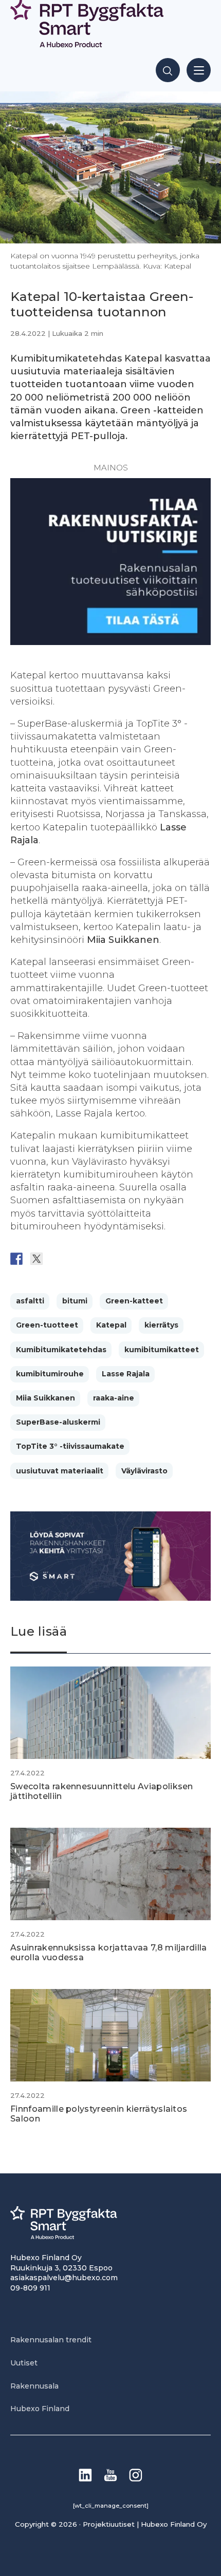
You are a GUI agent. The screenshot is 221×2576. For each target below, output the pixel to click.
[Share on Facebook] (16, 1259)
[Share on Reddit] (57, 1259)
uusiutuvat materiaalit (60, 1471)
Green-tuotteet (47, 1325)
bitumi (75, 1301)
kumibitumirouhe (50, 1374)
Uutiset (24, 2363)
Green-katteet (134, 1301)
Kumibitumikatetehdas (61, 1350)
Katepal (111, 1325)
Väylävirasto (144, 1471)
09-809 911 (30, 2288)
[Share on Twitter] (36, 1259)
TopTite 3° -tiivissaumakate (70, 1446)
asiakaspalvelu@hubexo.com (64, 2278)
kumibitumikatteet (162, 1350)
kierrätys (161, 1325)
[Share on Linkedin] (97, 1259)
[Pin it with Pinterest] (77, 1259)
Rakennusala (34, 2386)
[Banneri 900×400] (110, 1598)
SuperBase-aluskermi (58, 1422)
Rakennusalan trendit (51, 2340)
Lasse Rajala (126, 1374)
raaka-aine (114, 1398)
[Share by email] (117, 1259)
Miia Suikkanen (45, 1398)
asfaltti (30, 1301)
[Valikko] (199, 70)
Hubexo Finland (40, 2409)
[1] (110, 642)
